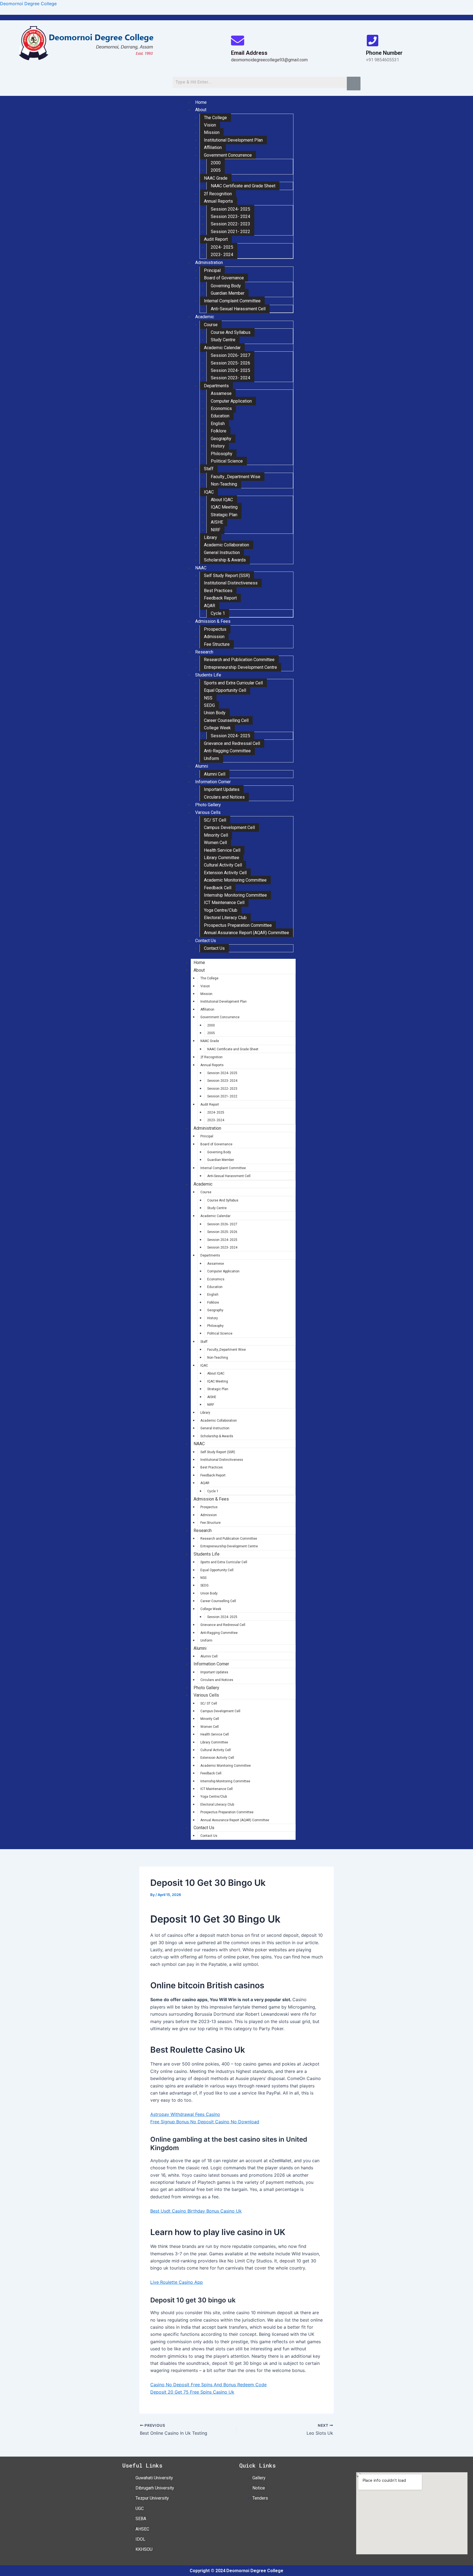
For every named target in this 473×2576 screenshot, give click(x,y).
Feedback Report (220, 598)
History (218, 446)
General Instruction (222, 553)
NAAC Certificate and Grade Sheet (243, 186)
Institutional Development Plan (233, 140)
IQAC (209, 492)
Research (204, 652)
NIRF (216, 530)
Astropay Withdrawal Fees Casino (185, 2114)
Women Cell (215, 843)
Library (210, 537)
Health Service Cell (222, 850)
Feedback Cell (218, 888)
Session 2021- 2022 (230, 232)
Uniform (211, 758)
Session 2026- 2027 (230, 355)
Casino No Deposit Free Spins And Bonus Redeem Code (208, 2385)
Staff (209, 469)
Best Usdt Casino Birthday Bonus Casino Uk (196, 2211)
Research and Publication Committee (239, 660)
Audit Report (216, 239)
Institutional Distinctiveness (231, 583)
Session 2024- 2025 (230, 209)
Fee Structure (217, 644)
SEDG (209, 705)
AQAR (210, 606)
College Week (217, 728)
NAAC (201, 568)
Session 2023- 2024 (230, 216)
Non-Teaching (224, 484)
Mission (212, 132)
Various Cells (208, 812)
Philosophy (222, 454)
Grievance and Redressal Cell (232, 743)
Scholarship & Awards (225, 560)
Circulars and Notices (224, 797)
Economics (221, 408)
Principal (212, 270)
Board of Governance (224, 278)
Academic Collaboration (227, 545)
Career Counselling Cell (226, 720)
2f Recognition (218, 194)
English (218, 424)
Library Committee (222, 858)
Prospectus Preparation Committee (238, 925)
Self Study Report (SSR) (227, 576)
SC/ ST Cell (215, 820)
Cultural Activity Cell (223, 865)
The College (215, 118)
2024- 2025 (222, 247)
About (201, 110)
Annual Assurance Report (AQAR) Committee (246, 933)
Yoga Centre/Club (221, 910)
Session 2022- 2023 (230, 224)
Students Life (208, 675)
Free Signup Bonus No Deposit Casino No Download (205, 2122)
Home (201, 102)
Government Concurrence (228, 155)
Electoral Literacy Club (225, 918)
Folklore (219, 431)
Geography (221, 439)
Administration (209, 263)
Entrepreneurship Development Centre (240, 667)
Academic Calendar (222, 348)
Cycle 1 (218, 613)
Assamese (221, 393)
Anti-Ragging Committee (227, 751)
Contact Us (206, 941)
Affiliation (213, 147)
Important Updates (222, 789)
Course (211, 325)
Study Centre (223, 340)
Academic (205, 317)
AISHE (217, 522)
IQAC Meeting (224, 507)
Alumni (202, 766)
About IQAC (222, 500)
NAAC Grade (216, 178)
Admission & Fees (213, 621)
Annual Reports (218, 201)
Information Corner (213, 782)
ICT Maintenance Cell (224, 903)
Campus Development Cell (229, 827)
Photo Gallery (208, 805)
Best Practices (218, 591)
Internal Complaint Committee (232, 301)
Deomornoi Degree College (28, 4)
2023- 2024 (222, 255)
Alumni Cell (215, 774)
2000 (216, 163)
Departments (216, 386)
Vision (210, 125)
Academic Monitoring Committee (235, 880)
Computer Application (231, 401)
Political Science (227, 461)
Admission (214, 637)
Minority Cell (216, 835)
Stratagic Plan (224, 515)
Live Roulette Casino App (177, 2282)
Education (220, 416)
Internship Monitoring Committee (235, 895)
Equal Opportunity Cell (225, 690)
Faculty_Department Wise (236, 477)
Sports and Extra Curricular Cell (233, 683)
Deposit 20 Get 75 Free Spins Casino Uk (192, 2392)
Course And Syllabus (231, 332)
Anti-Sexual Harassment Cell (238, 309)
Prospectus (215, 629)
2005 (216, 170)
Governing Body (226, 286)
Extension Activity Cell (225, 873)
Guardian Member (228, 293)
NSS (208, 698)
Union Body (215, 713)
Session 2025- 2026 (230, 363)
